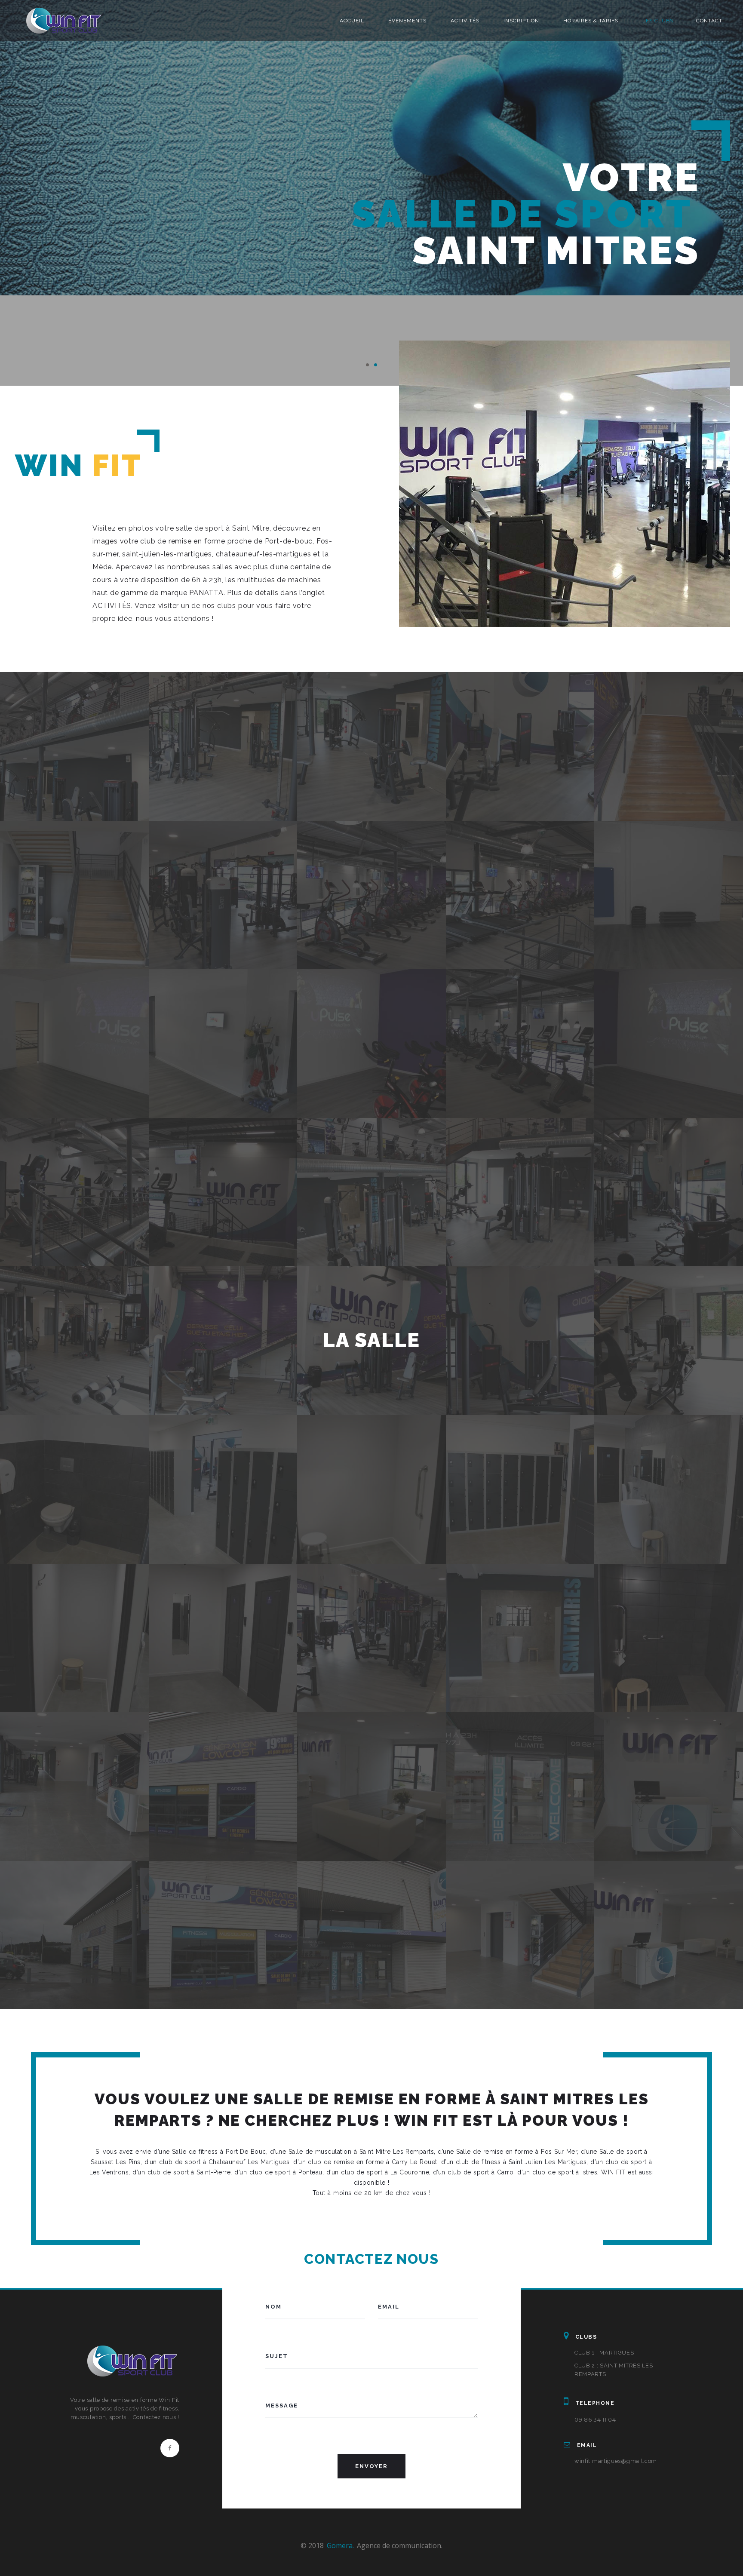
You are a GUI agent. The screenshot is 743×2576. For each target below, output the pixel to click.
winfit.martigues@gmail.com (616, 2461)
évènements (407, 21)
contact (709, 21)
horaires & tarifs (591, 21)
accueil (352, 21)
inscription (521, 21)
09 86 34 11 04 (595, 2419)
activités (465, 21)
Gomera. (340, 2545)
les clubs (658, 21)
